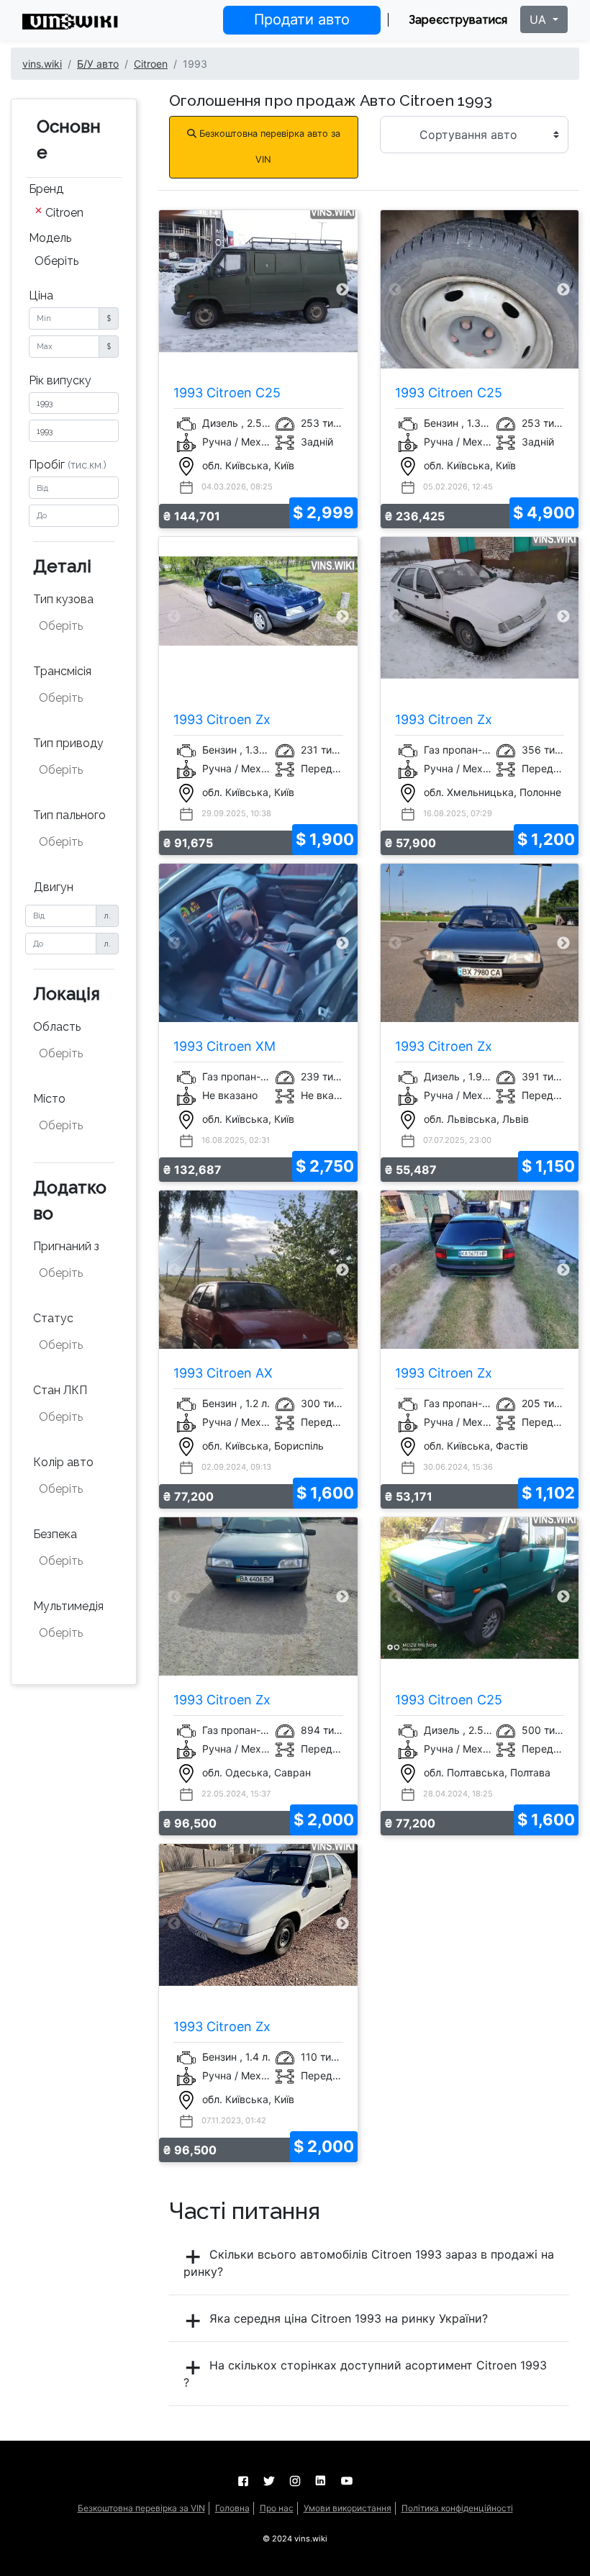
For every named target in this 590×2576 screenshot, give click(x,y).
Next (342, 290)
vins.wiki (42, 64)
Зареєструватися (458, 20)
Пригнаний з (66, 1246)
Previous (174, 290)
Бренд (46, 189)
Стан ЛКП (60, 1390)
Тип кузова (63, 599)
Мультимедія (68, 1606)
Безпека (55, 1534)
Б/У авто (98, 64)
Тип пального (69, 815)
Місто (49, 1099)
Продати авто (302, 19)
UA (540, 19)
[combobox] (74, 214)
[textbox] (75, 626)
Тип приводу (68, 743)
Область (57, 1027)
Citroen (151, 64)
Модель (50, 238)
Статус (53, 1318)
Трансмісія (62, 671)
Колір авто (63, 1462)
